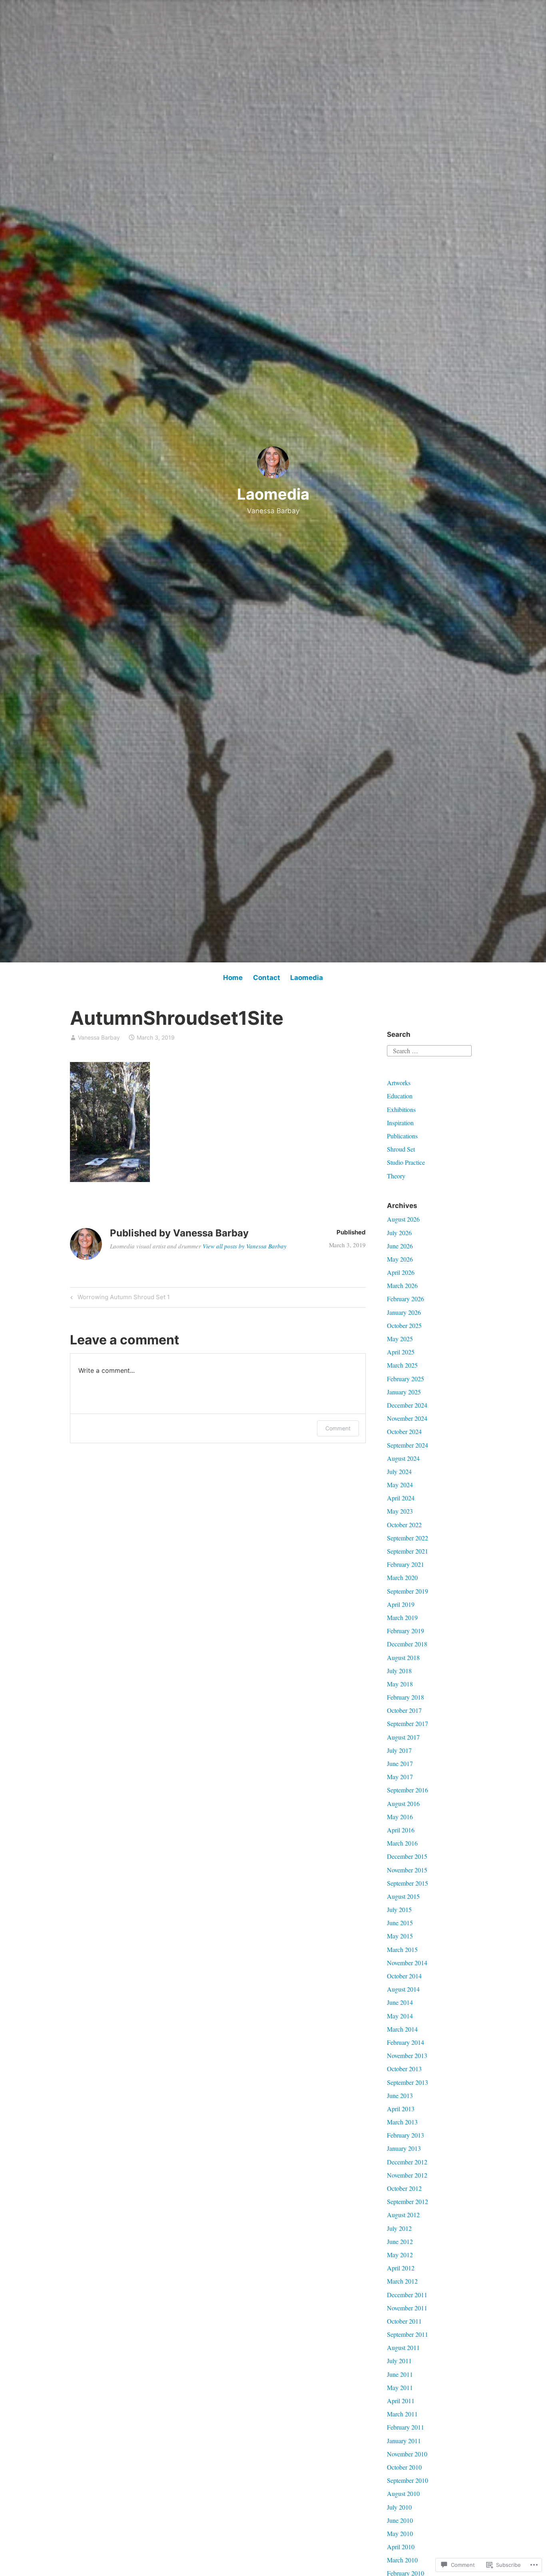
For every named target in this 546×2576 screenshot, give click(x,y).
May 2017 (400, 1777)
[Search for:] (429, 1050)
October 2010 (404, 2467)
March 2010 (402, 2560)
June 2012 (400, 2241)
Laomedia (273, 494)
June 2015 (400, 1923)
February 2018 (406, 1697)
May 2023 (400, 1511)
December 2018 (407, 1644)
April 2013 (401, 2109)
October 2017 (404, 1710)
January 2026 (404, 1312)
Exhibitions (401, 1109)
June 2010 (400, 2520)
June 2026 (400, 1246)
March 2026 (402, 1285)
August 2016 (403, 1803)
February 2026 (406, 1299)
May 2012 (400, 2255)
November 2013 (407, 2055)
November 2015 (407, 1870)
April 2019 (401, 1604)
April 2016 (401, 1830)
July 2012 (399, 2228)
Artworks (399, 1083)
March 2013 (402, 2122)
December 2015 (407, 1856)
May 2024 (400, 1485)
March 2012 (402, 2281)
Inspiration (400, 1123)
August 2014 (403, 1989)
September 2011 (408, 2334)
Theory (396, 1176)
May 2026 (400, 1259)
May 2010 (400, 2533)
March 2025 (402, 1365)
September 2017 (408, 1723)
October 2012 (404, 2188)
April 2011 (401, 2401)
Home (233, 978)
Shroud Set (401, 1149)
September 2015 (408, 1883)
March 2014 (402, 2029)
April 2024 (401, 1498)
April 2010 (401, 2547)
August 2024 (403, 1458)
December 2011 (407, 2295)
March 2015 (402, 1949)
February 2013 (406, 2135)
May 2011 (400, 2387)
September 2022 (408, 1538)
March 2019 (402, 1617)
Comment (338, 1428)
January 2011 (404, 2441)
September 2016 (408, 1790)
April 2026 (401, 1272)
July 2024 (399, 1471)
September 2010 (408, 2480)
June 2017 (400, 1763)
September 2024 (408, 1445)
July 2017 (399, 1750)
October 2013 (404, 2069)
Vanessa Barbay (99, 1037)
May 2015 (400, 1936)
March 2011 (402, 2414)
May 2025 (400, 1339)
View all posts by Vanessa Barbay (245, 1246)
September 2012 (408, 2201)
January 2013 (404, 2148)
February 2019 (406, 1631)
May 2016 (400, 1817)
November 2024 (407, 1418)
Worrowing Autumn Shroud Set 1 (119, 1298)
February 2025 (406, 1379)
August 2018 (403, 1657)
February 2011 (406, 2427)
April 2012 (401, 2268)
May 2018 (400, 1684)
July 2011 (399, 2361)
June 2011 (400, 2374)
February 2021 (406, 1564)
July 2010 (399, 2507)
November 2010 (407, 2454)
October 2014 (404, 1976)
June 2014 (400, 2002)
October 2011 (404, 2321)
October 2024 (404, 1431)
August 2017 (403, 1737)
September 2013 (408, 2082)
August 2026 (403, 1219)
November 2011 (407, 2308)
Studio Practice (406, 1162)
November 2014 (407, 1963)
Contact (267, 978)
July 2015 (399, 1909)
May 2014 (400, 2016)
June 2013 (400, 2095)
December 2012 (407, 2162)
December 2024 (407, 1405)
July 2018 (399, 1671)
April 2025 (401, 1352)
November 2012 (407, 2175)
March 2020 (402, 1577)
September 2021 (408, 1551)
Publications (402, 1136)
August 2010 (403, 2493)
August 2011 (403, 2347)
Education (400, 1096)
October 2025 (404, 1325)
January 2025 (404, 1392)
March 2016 (402, 1843)
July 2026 (399, 1233)
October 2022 (404, 1525)
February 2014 (406, 2042)
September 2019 (408, 1591)
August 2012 (403, 2215)
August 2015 (403, 1896)
